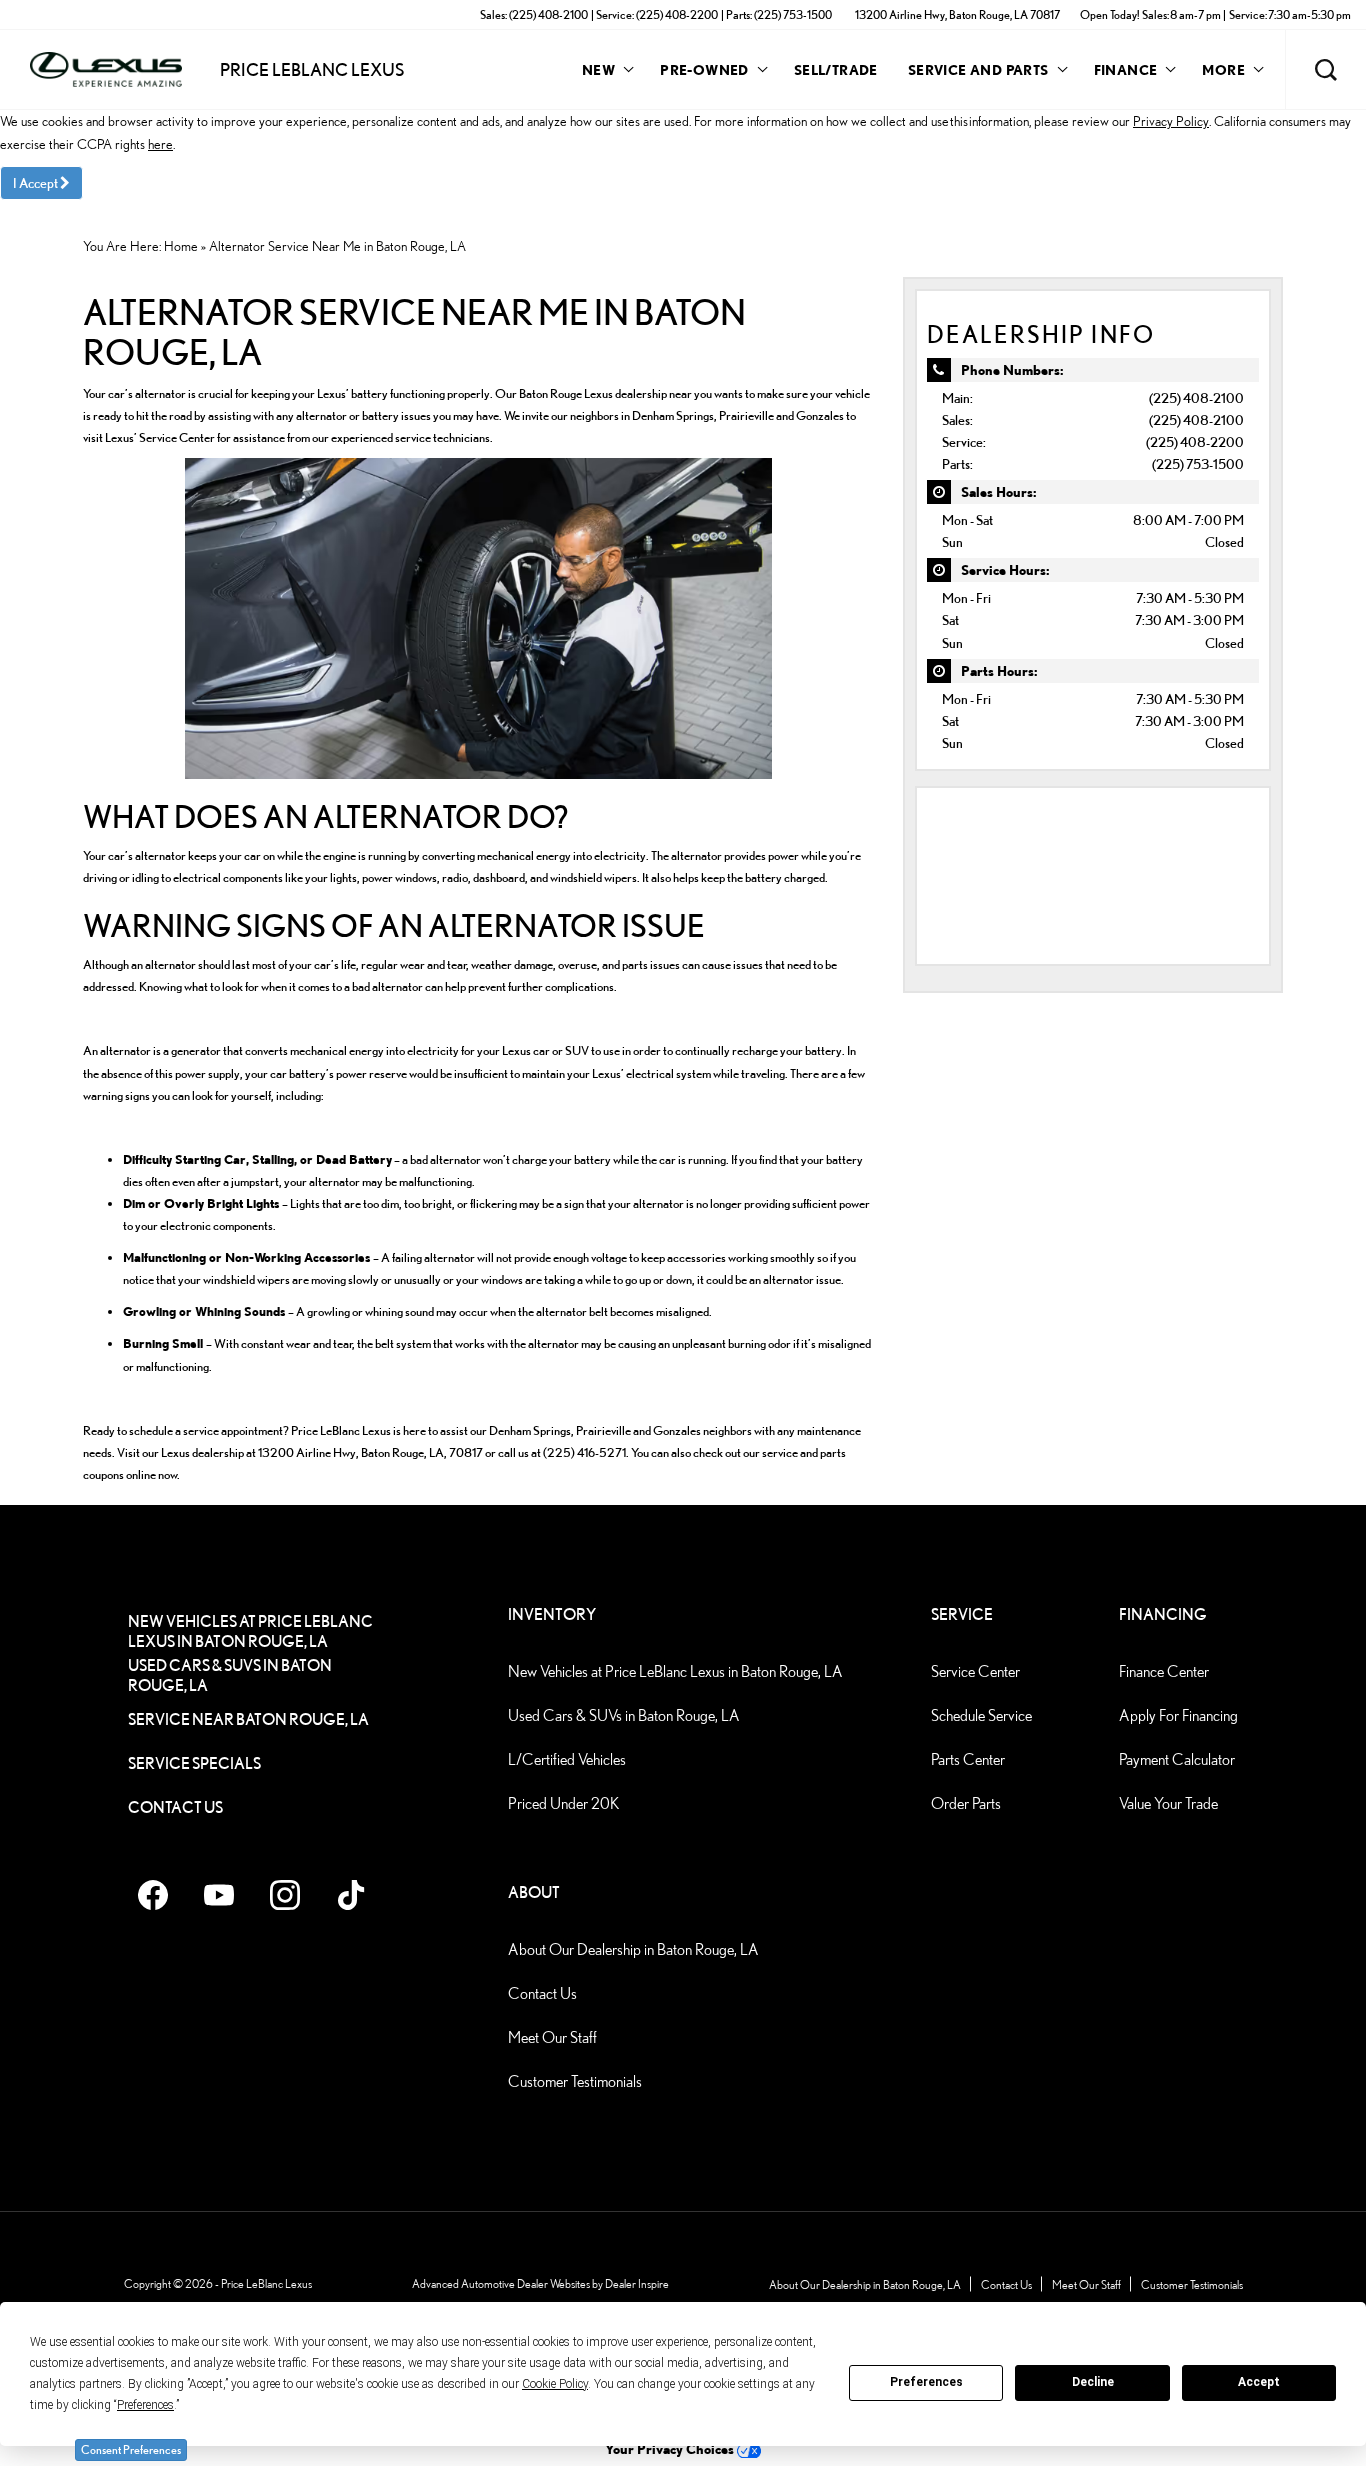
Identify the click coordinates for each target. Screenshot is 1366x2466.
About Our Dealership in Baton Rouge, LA (633, 1949)
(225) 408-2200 (1195, 441)
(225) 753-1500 (1198, 463)
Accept (1259, 2382)
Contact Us (175, 1807)
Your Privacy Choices (671, 2448)
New (598, 69)
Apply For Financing (1178, 1715)
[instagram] (285, 1895)
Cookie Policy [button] (555, 2384)
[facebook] (153, 1895)
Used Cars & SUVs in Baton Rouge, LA (230, 1675)
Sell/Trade (836, 69)
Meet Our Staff (552, 2037)
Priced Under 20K (563, 1803)
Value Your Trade (1168, 1803)
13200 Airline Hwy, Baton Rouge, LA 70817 (957, 14)
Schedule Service (981, 1715)
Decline (1093, 2382)
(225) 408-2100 (1196, 397)
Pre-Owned (704, 69)
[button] (1326, 70)
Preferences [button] (145, 2405)
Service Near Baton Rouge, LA (248, 1719)
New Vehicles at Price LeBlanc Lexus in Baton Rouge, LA (250, 1631)
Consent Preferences (131, 2449)
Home (181, 246)
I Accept (36, 182)
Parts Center (968, 1759)
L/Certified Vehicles (567, 1759)
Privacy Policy (1171, 121)
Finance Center (1164, 1671)
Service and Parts (978, 69)
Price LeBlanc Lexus (266, 2283)
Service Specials (194, 1763)
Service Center (975, 1671)
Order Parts (966, 1803)
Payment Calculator (1177, 1759)
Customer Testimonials (575, 2081)
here (160, 144)
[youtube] (219, 1895)
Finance (1126, 69)
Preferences (926, 2382)
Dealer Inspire (637, 2283)
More (1223, 73)
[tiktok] (351, 1895)
